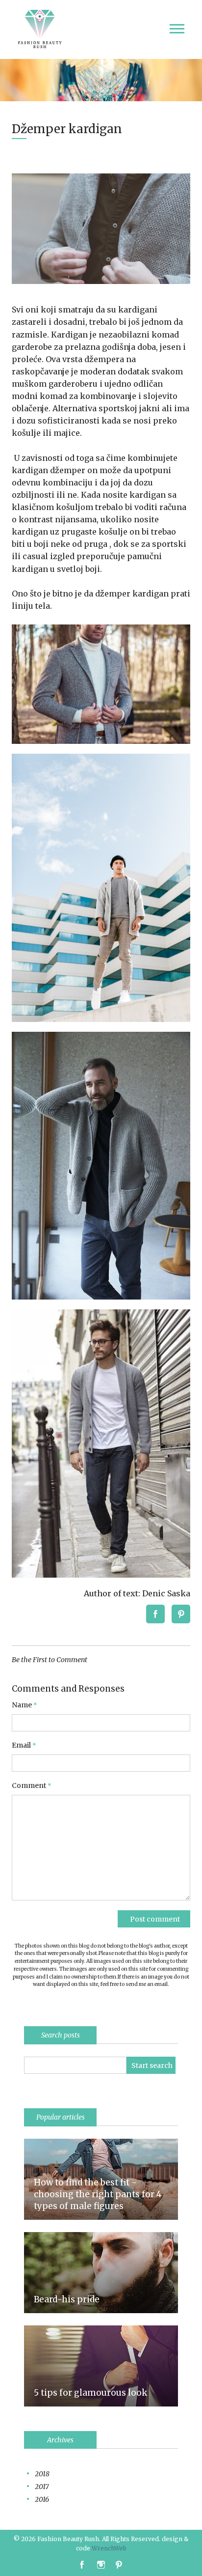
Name (25, 1705)
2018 (42, 2474)
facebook (82, 2565)
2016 (42, 2499)
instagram (102, 2565)
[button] (159, 1614)
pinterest (121, 2565)
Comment (32, 1786)
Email (24, 1745)
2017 (42, 2487)
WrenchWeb (109, 2548)
